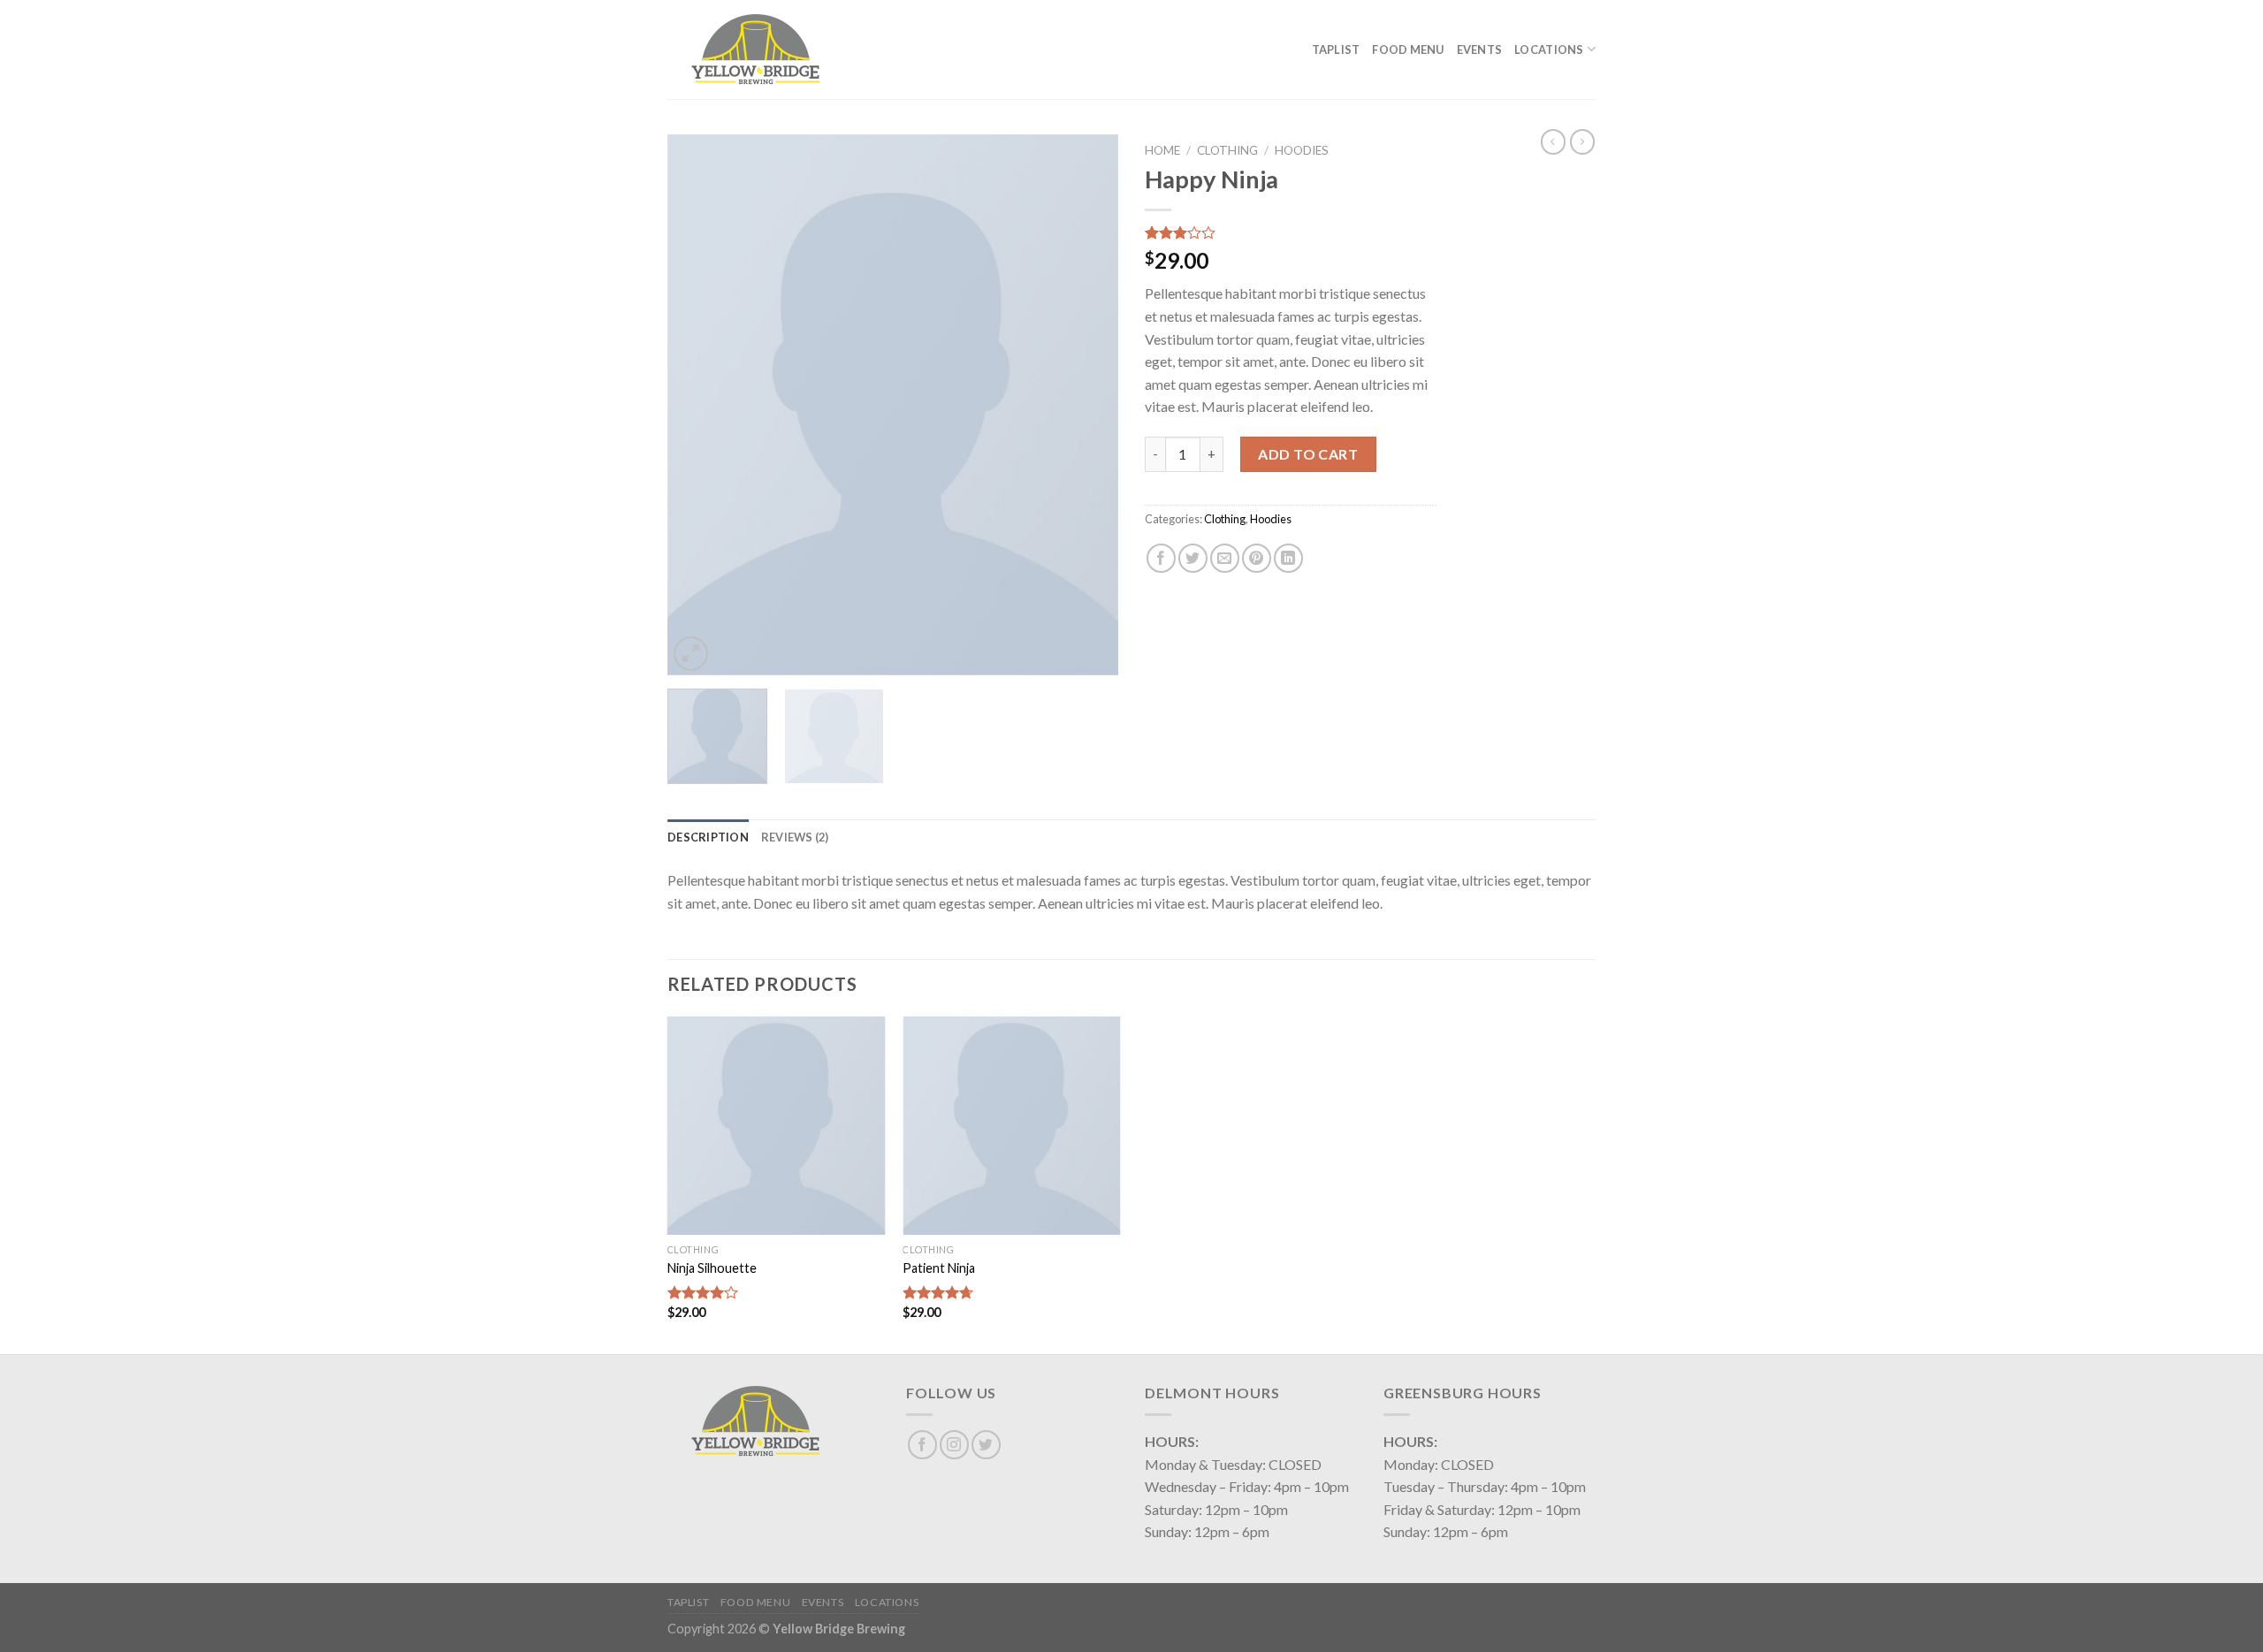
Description (708, 837)
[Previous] (698, 405)
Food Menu (1408, 49)
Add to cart (1308, 454)
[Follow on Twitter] (986, 1445)
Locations (1549, 49)
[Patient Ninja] (1012, 1126)
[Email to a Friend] (1225, 558)
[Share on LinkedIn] (1288, 558)
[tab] (708, 837)
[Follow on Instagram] (954, 1445)
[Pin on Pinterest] (1257, 558)
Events (1480, 49)
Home (1162, 150)
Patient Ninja (939, 1268)
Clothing (1227, 150)
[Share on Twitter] (1193, 558)
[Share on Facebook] (1161, 558)
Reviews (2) (795, 837)
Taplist (1336, 49)
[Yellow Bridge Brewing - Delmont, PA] (756, 49)
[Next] (1087, 405)
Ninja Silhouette (712, 1268)
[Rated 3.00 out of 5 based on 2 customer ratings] (1291, 232)
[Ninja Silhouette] (777, 1126)
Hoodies (1302, 150)
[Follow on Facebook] (922, 1445)
